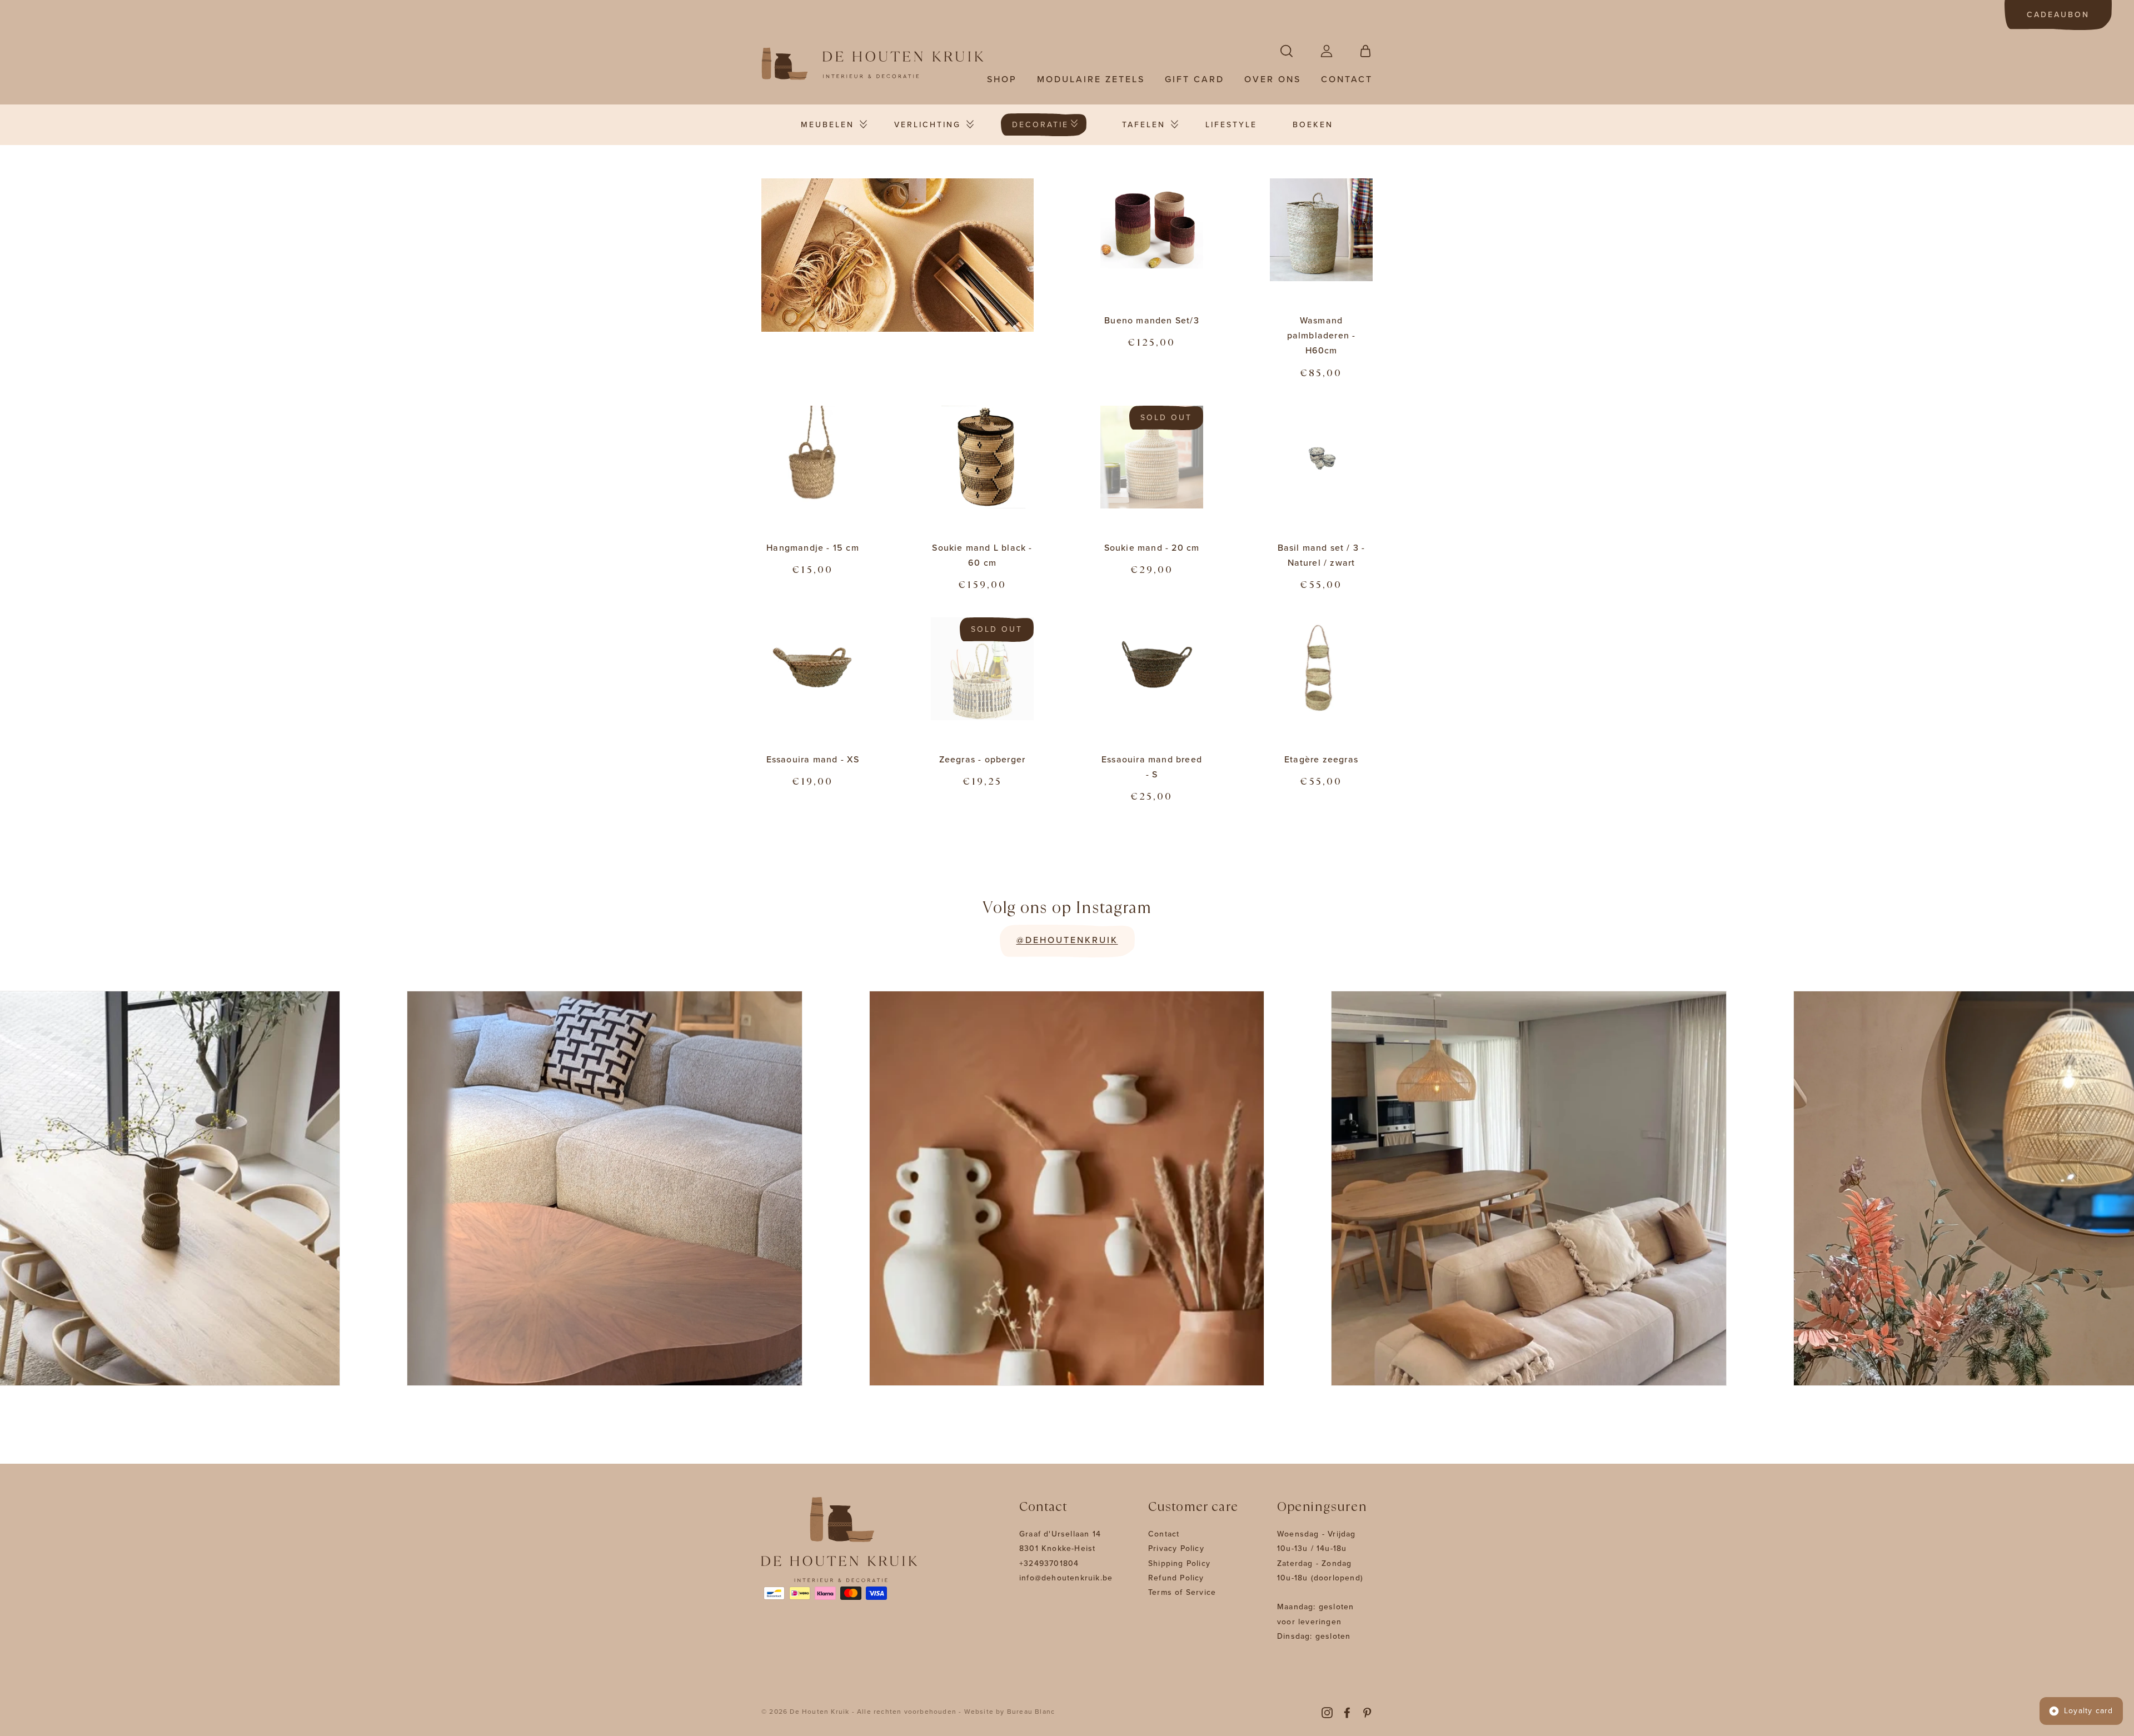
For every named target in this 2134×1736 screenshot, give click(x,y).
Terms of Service (1182, 1592)
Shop (1002, 79)
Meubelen (827, 125)
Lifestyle (1231, 125)
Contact (1347, 79)
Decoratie (1040, 125)
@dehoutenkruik (1067, 940)
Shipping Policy (1179, 1563)
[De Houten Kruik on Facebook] (1347, 1712)
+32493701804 (1049, 1563)
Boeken (1313, 125)
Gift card (1195, 79)
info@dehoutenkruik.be (1066, 1578)
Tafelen (1144, 125)
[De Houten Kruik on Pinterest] (1367, 1712)
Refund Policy (1176, 1578)
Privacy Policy (1176, 1548)
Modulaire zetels (1091, 79)
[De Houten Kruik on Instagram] (1327, 1712)
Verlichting (928, 125)
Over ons (1273, 79)
